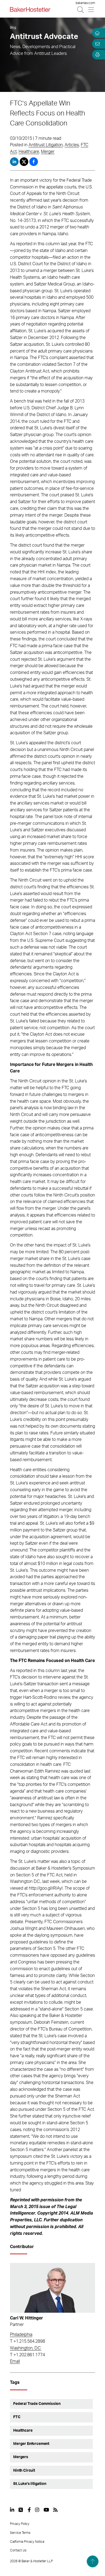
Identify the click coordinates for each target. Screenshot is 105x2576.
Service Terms (20, 2533)
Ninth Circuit (24, 2471)
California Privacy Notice (27, 2542)
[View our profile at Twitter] (21, 2510)
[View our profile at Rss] (55, 2510)
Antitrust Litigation (46, 145)
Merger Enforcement (31, 2444)
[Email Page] (96, 44)
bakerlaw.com (85, 3)
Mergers (21, 2457)
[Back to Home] (30, 9)
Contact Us (18, 2550)
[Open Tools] (96, 55)
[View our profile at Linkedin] (12, 2510)
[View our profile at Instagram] (37, 2510)
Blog (13, 28)
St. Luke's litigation (30, 2484)
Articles (72, 145)
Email (15, 2361)
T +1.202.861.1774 (27, 2355)
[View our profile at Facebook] (29, 2510)
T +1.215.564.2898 (27, 2341)
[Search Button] (81, 10)
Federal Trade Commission (37, 2404)
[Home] (96, 33)
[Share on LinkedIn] (14, 162)
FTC (17, 2417)
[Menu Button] (91, 10)
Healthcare (29, 152)
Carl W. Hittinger (27, 2318)
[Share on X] (24, 162)
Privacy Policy (20, 2524)
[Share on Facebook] (34, 162)
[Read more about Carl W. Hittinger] (52, 2288)
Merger (48, 152)
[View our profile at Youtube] (46, 2510)
